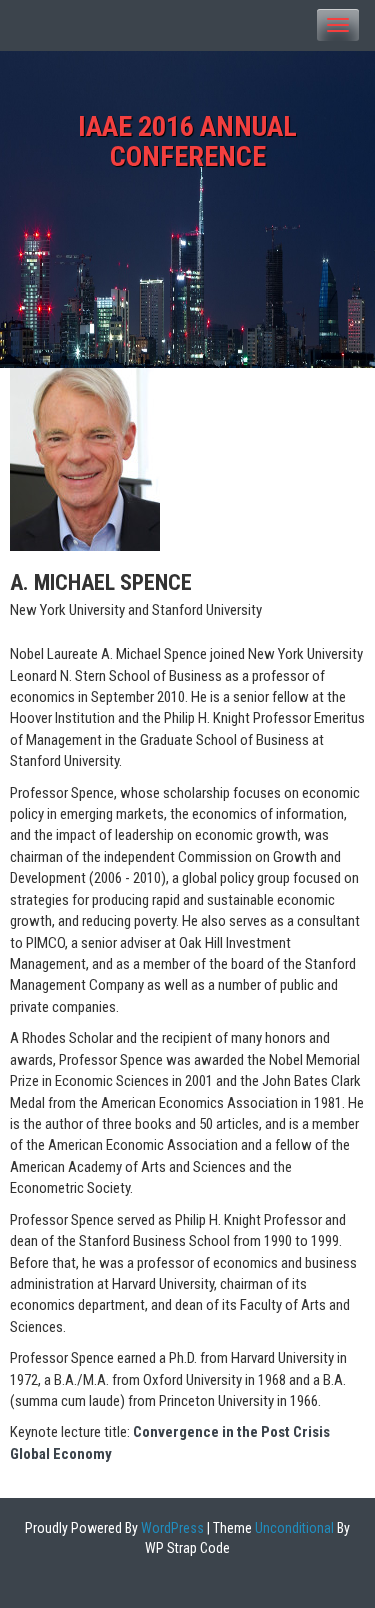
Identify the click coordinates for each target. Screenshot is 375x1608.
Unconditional (293, 1528)
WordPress (171, 1528)
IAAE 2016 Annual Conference (187, 142)
